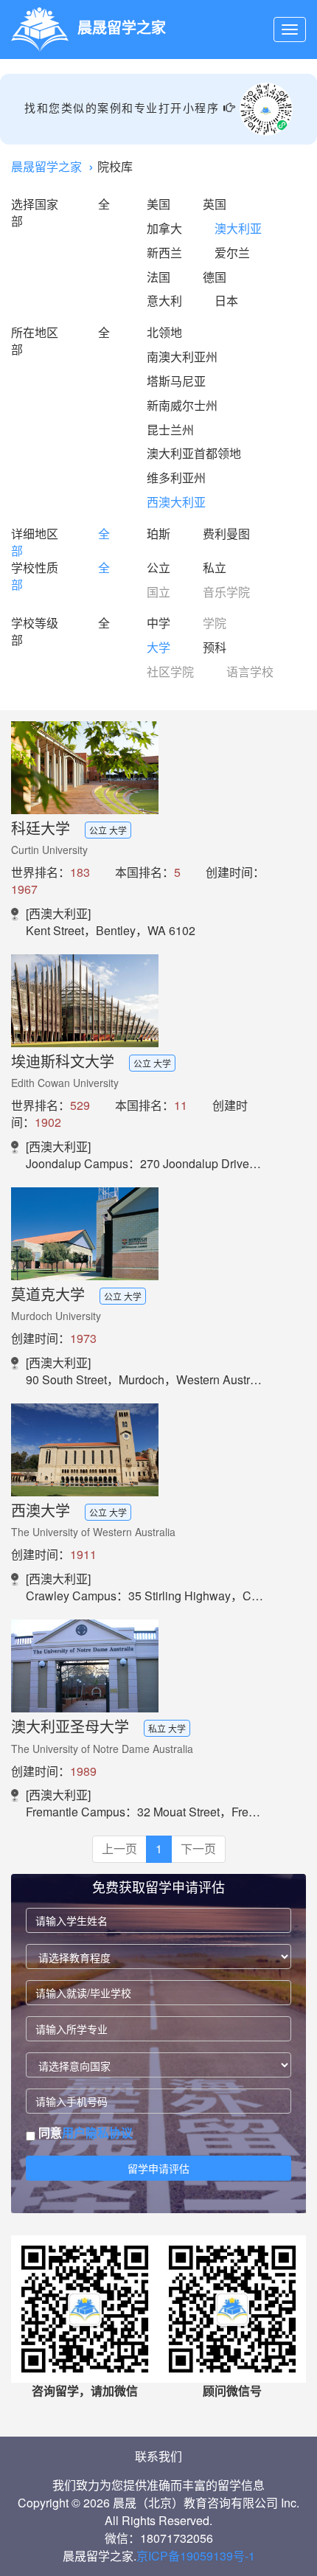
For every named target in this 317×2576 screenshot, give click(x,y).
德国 (215, 277)
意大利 (164, 301)
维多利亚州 (176, 478)
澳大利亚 (238, 228)
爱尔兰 (232, 253)
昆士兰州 (170, 430)
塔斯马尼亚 (176, 381)
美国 (158, 204)
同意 (84, 2133)
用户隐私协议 (97, 2132)
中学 (158, 623)
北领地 (164, 332)
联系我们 (158, 2456)
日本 (226, 301)
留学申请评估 (158, 2168)
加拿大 (164, 228)
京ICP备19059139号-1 (196, 2556)
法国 (158, 277)
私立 (215, 567)
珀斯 (158, 534)
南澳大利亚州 (182, 357)
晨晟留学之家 (46, 166)
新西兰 (164, 253)
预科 (215, 647)
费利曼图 (226, 534)
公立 (158, 567)
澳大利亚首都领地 (194, 453)
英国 (215, 204)
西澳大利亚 (176, 502)
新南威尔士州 (182, 405)
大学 (158, 647)
